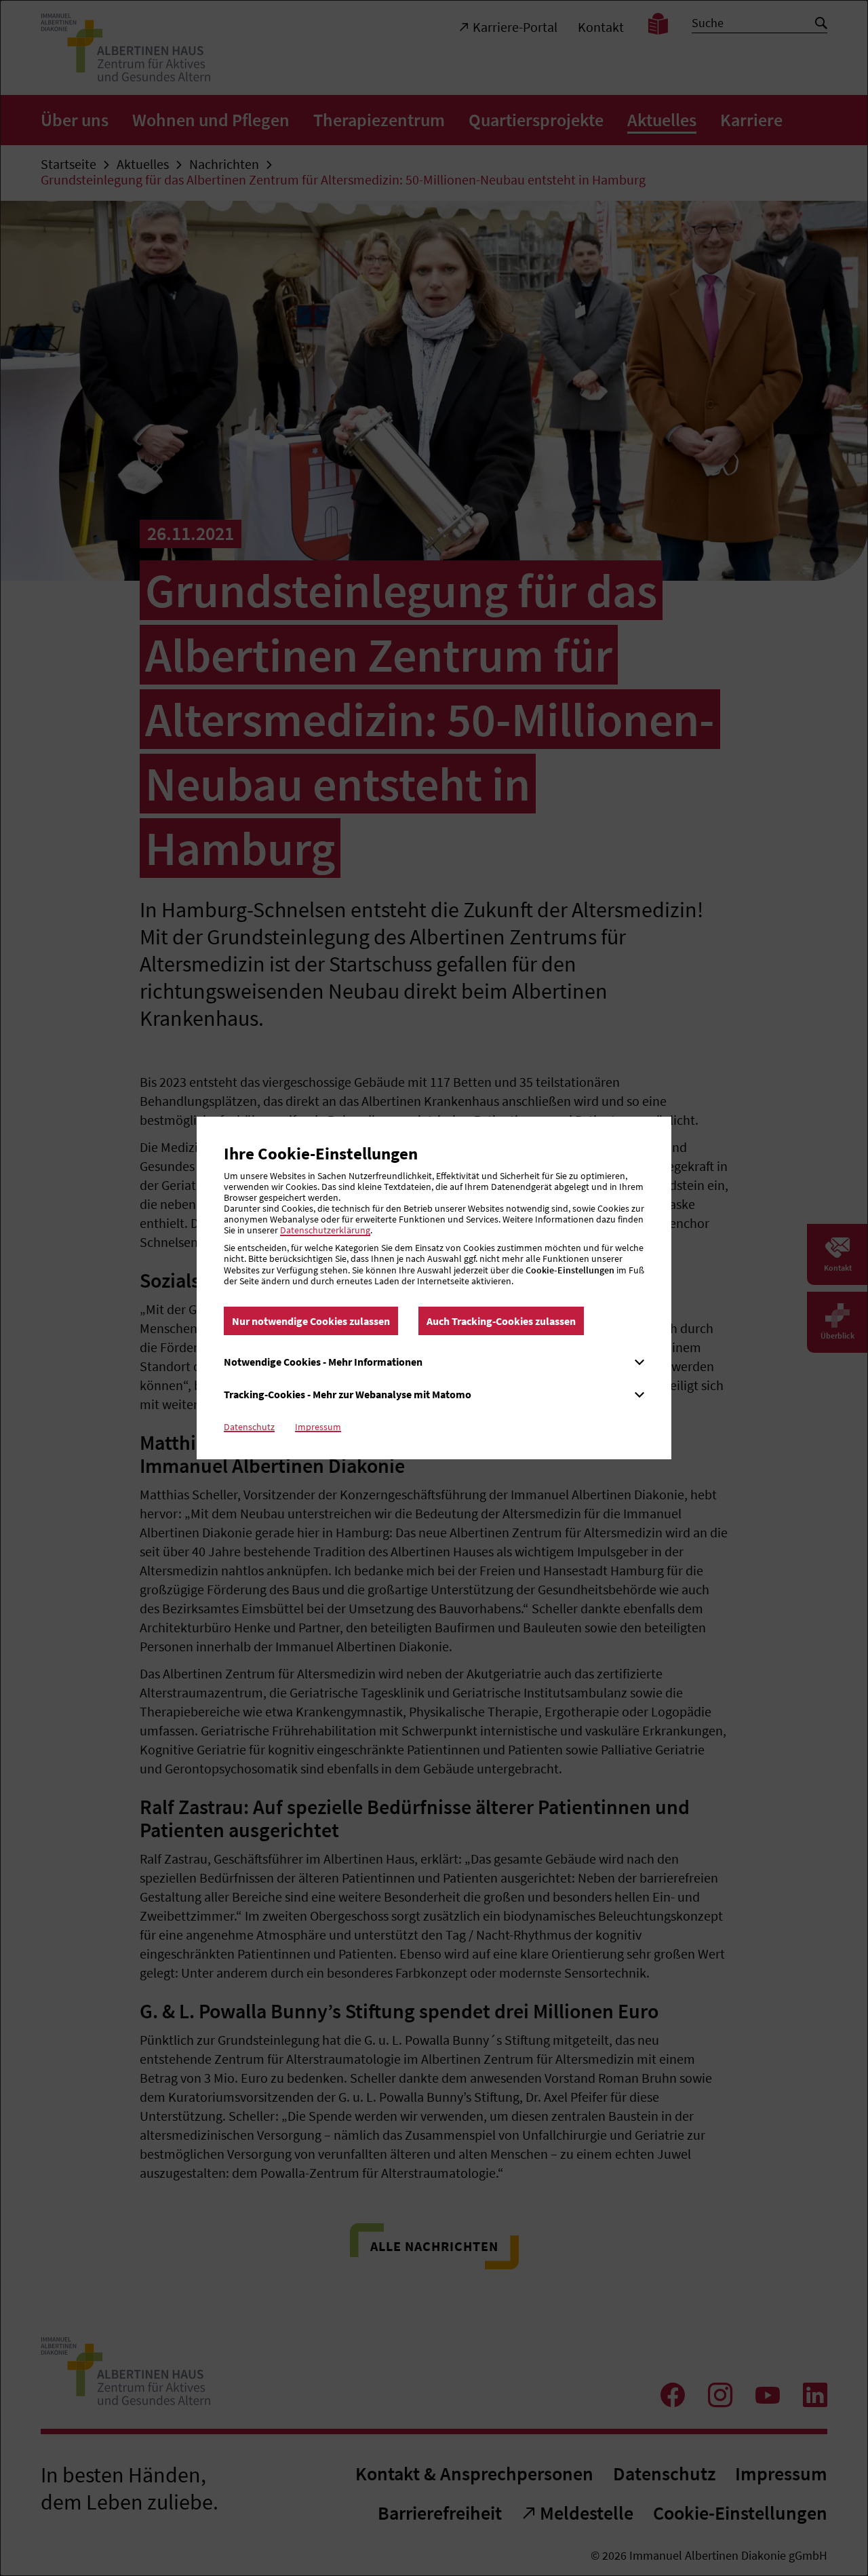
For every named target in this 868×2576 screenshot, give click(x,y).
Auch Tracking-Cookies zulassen (501, 1321)
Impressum (318, 1427)
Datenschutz (249, 1427)
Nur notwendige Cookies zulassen (311, 1321)
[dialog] (434, 1288)
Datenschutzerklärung (325, 1230)
